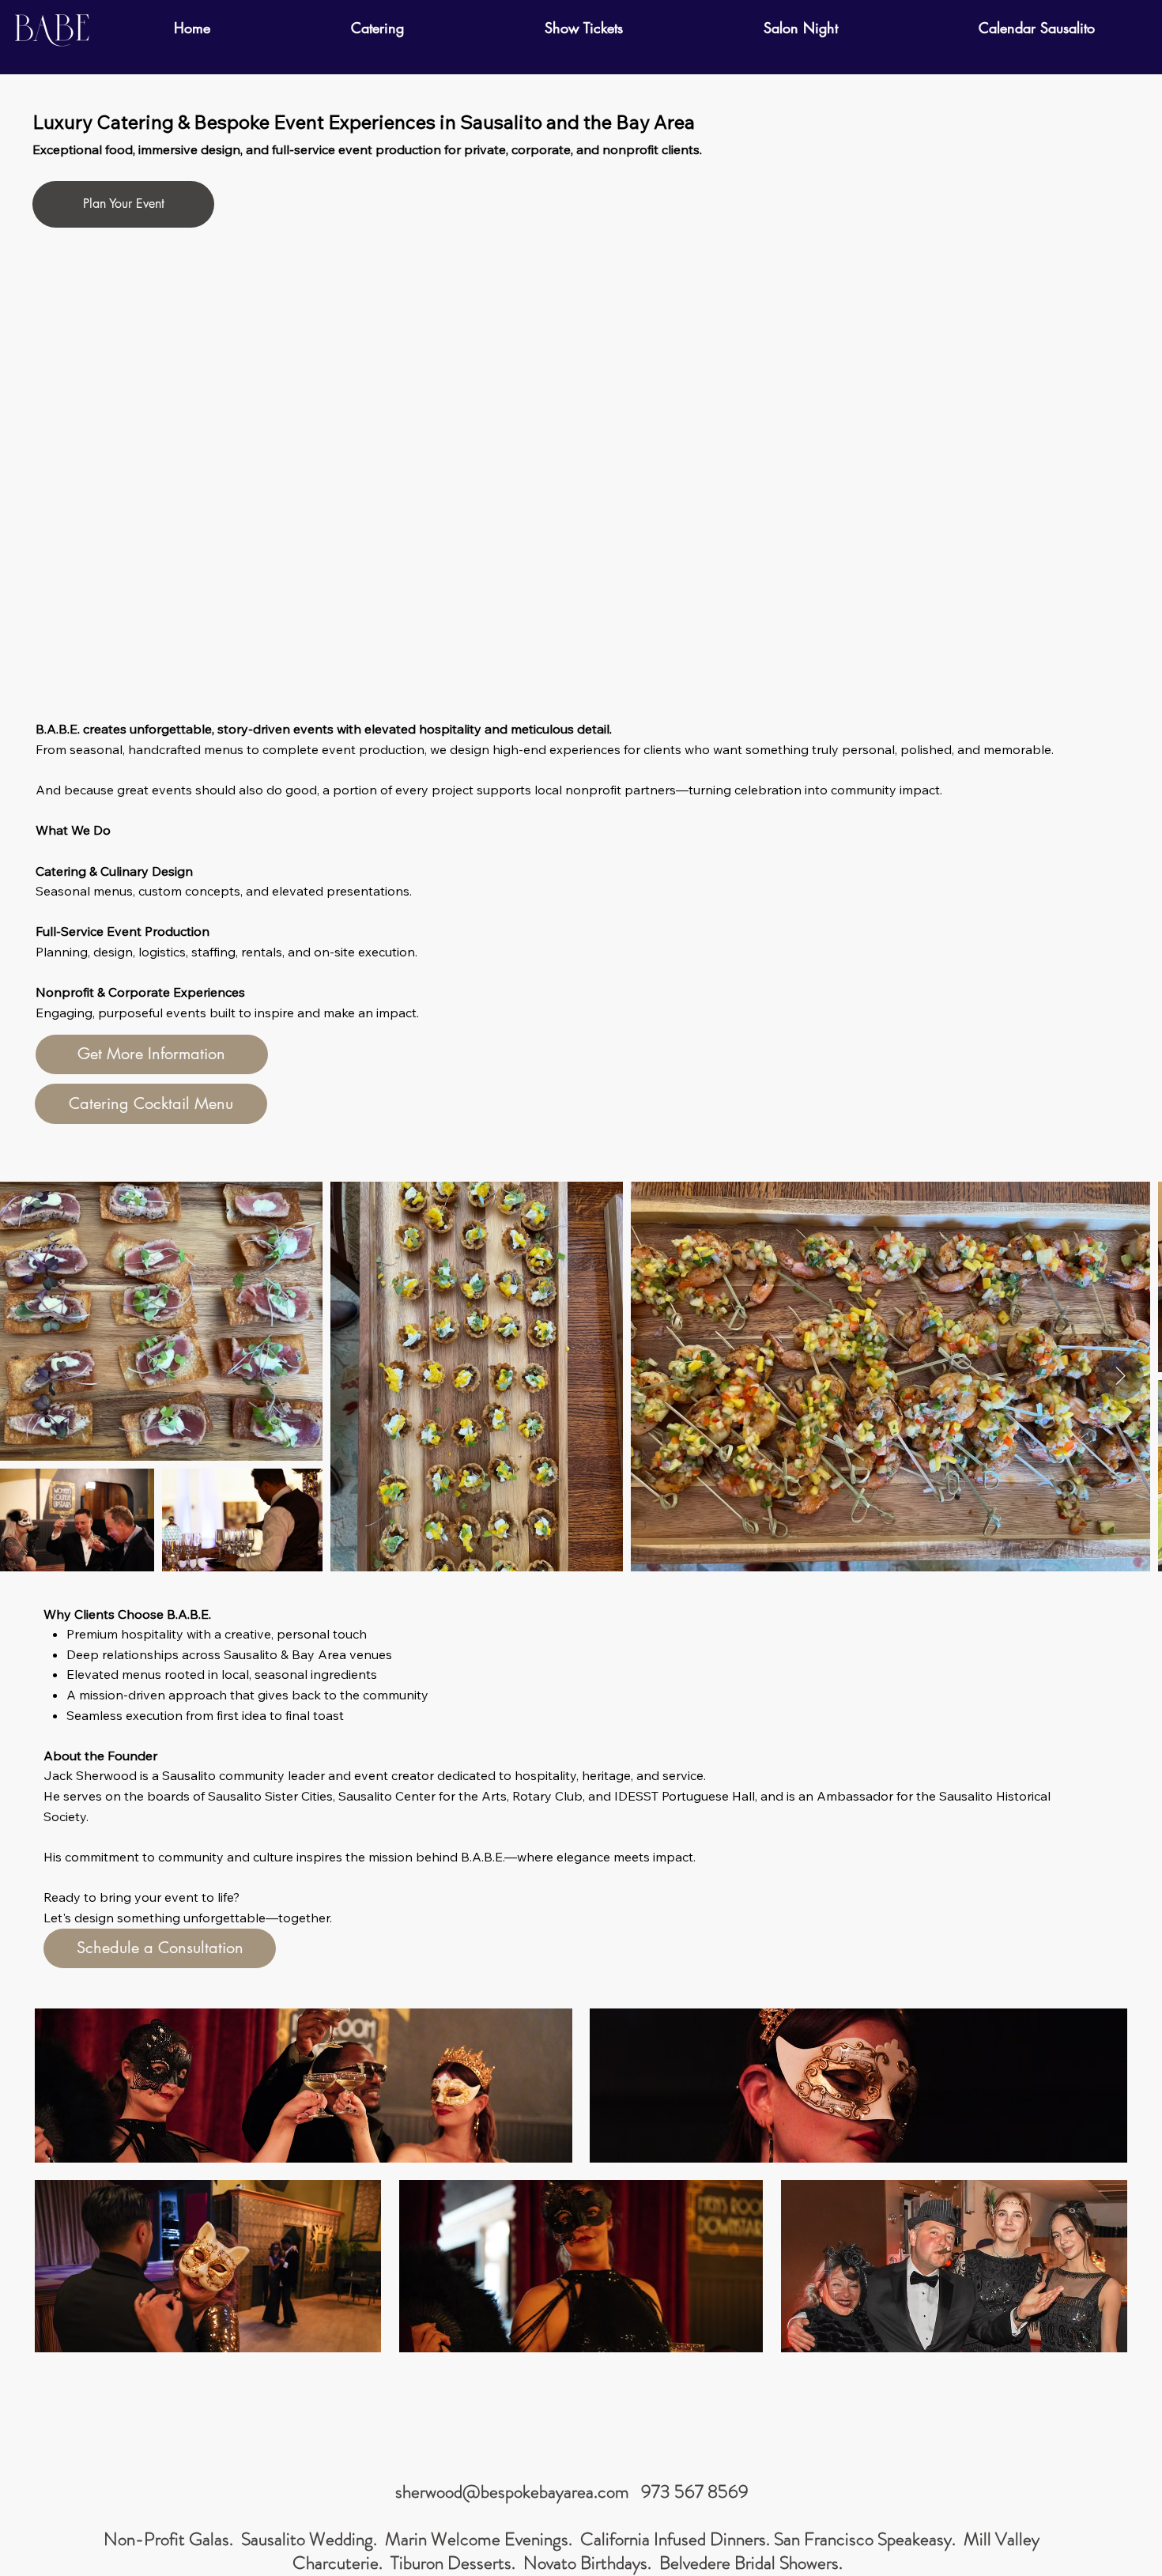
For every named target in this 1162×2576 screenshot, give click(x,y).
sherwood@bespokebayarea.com (512, 2492)
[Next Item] (1120, 1377)
